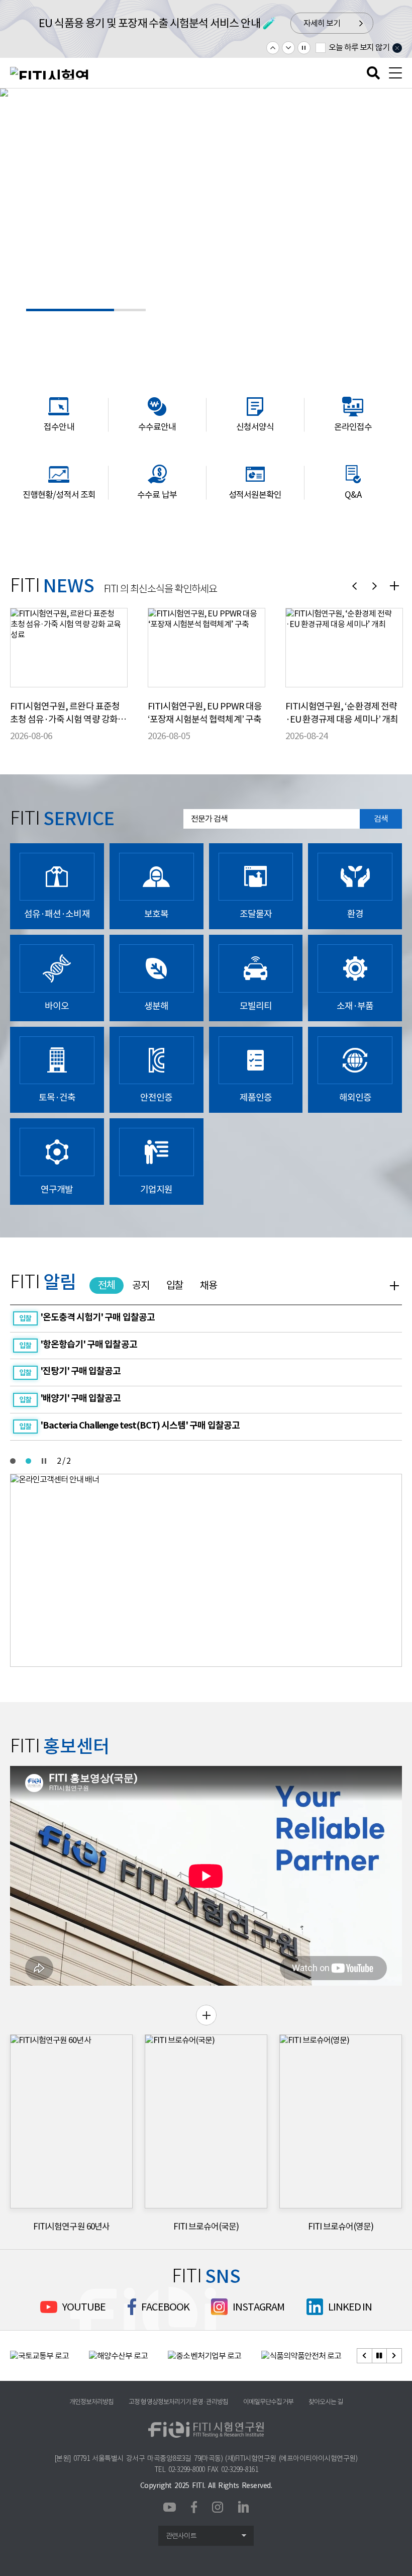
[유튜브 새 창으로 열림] (170, 2508)
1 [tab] (13, 1461)
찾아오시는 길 (326, 2402)
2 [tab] (28, 1461)
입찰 (175, 1285)
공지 (141, 1285)
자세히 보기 (355, 24)
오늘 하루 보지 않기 (359, 47)
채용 (209, 1285)
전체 (107, 1285)
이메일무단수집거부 (268, 2402)
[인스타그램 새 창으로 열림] (218, 2507)
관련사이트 (181, 2536)
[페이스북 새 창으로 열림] (194, 2506)
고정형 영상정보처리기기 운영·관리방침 (178, 2402)
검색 (381, 819)
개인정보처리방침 (91, 2402)
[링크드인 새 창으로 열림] (243, 2506)
